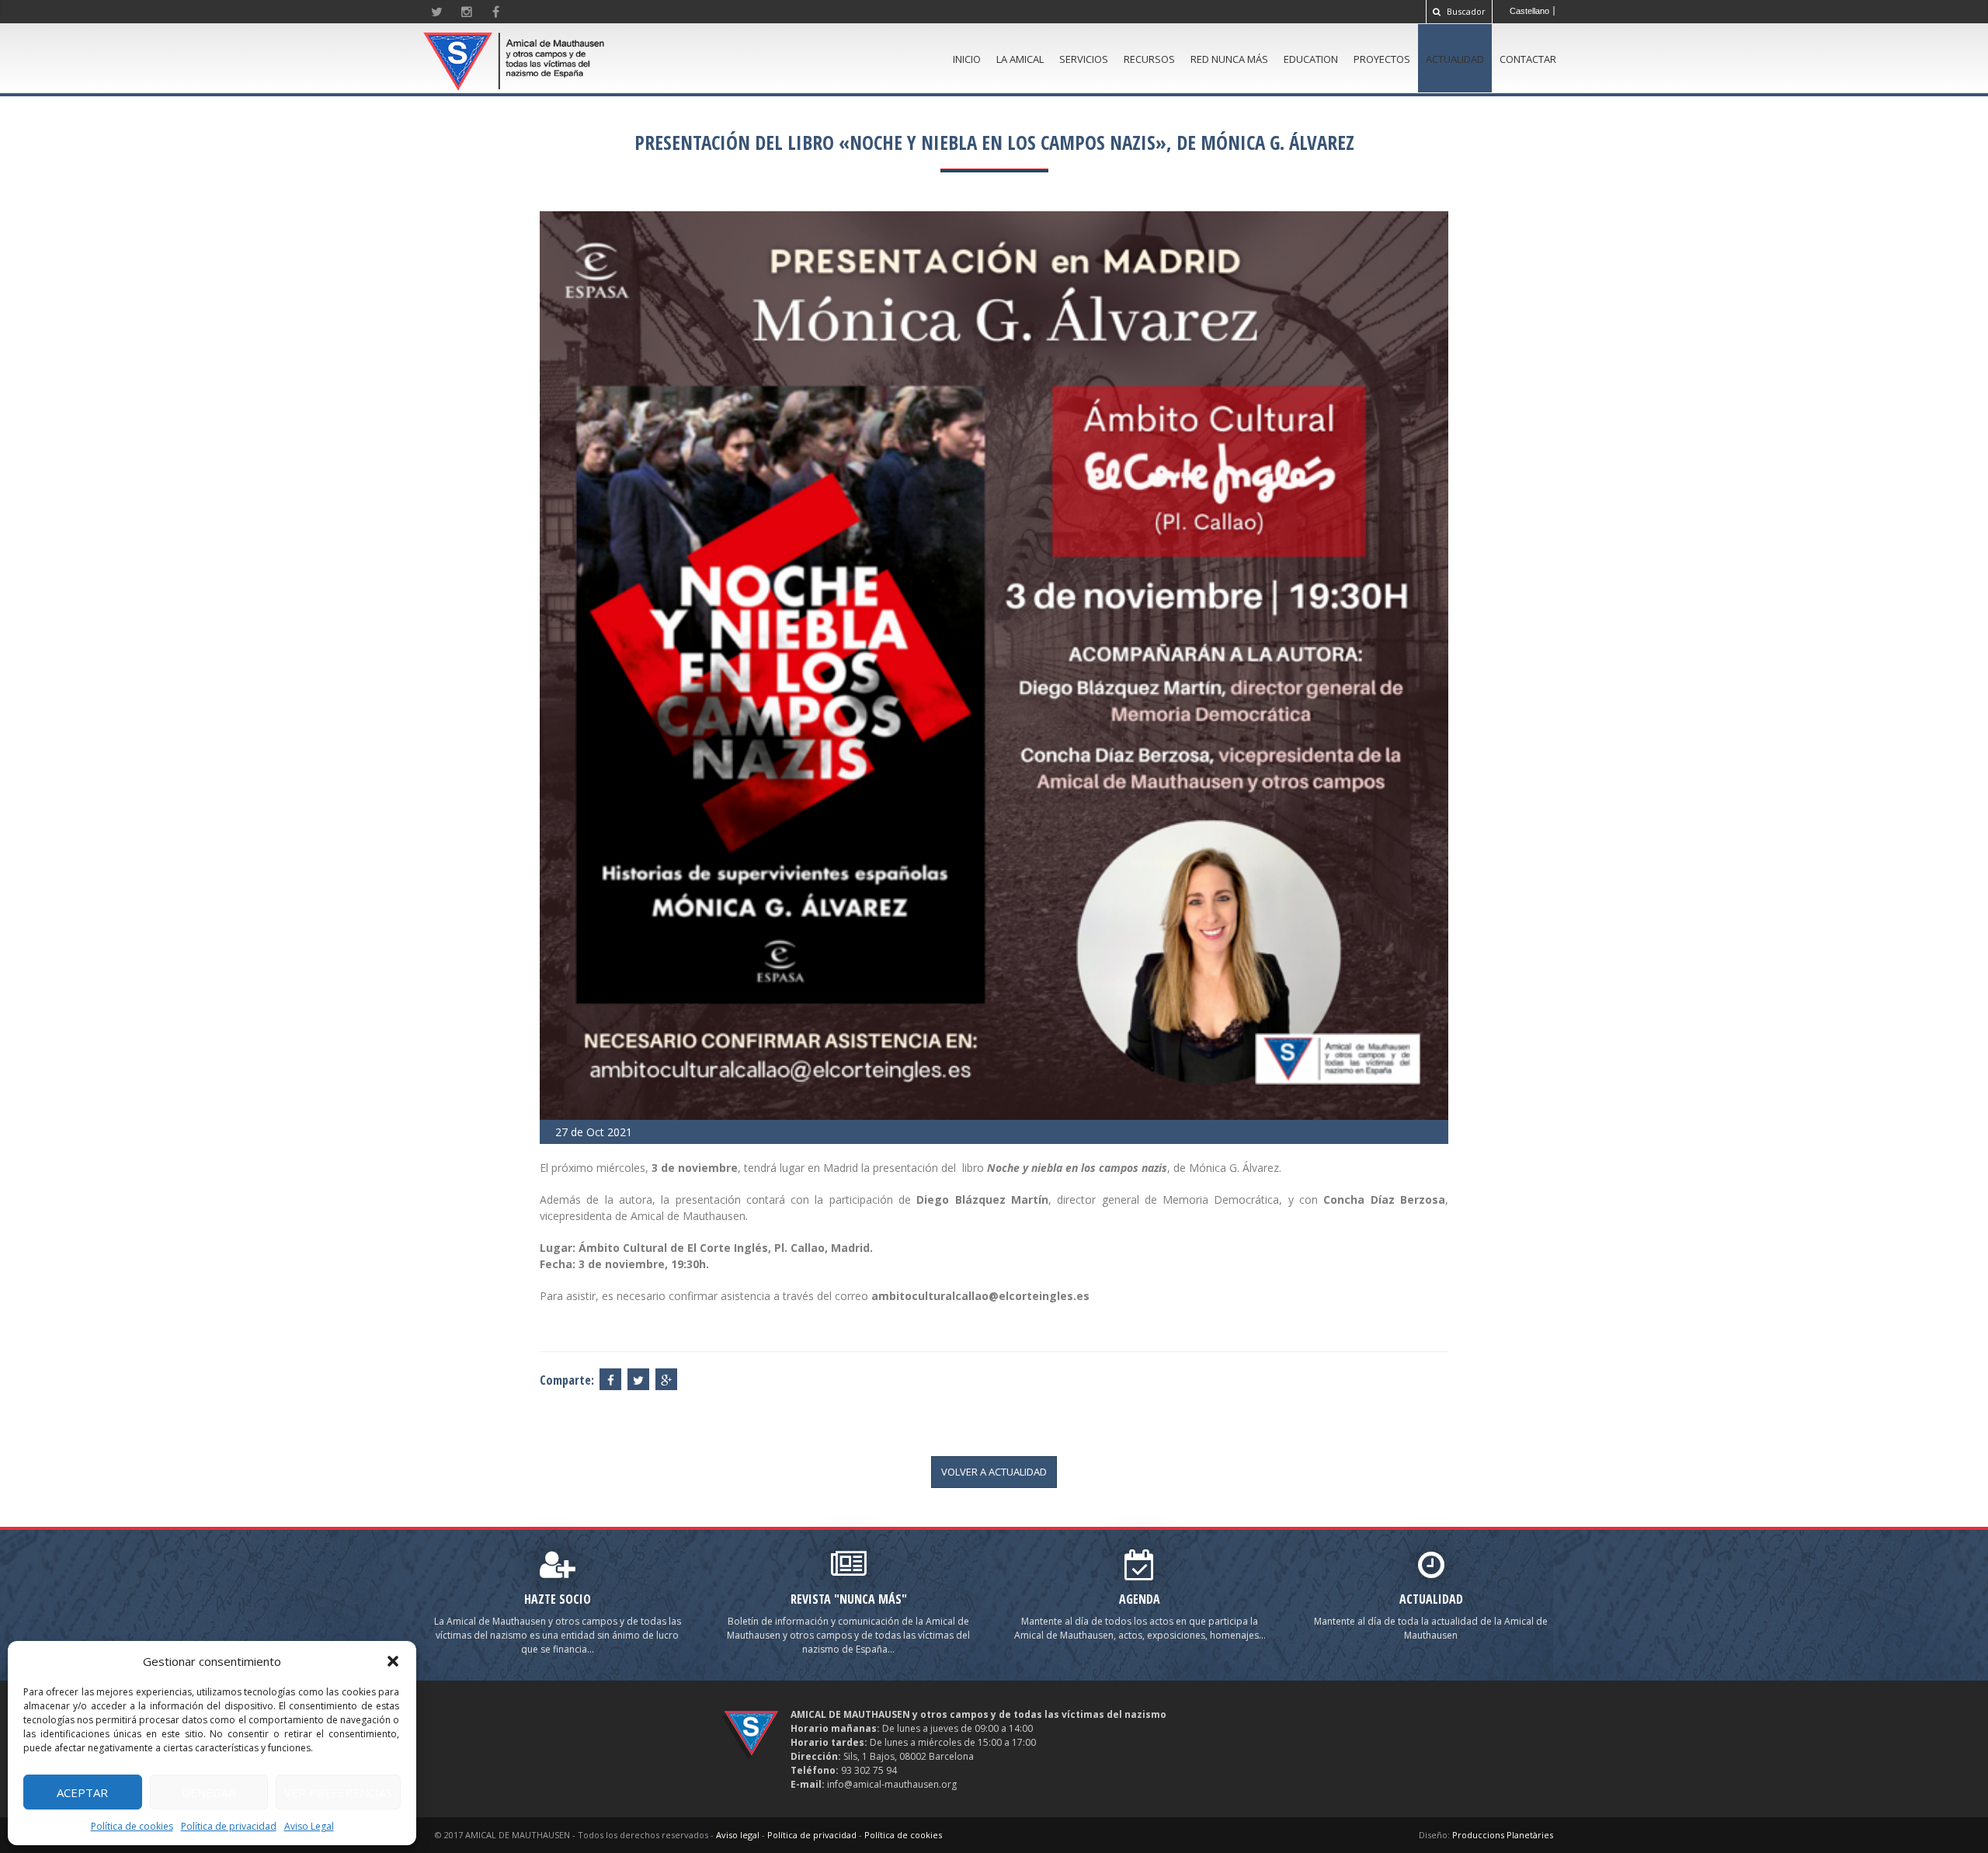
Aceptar (82, 1792)
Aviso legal (738, 1835)
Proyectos (1382, 59)
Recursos (1149, 59)
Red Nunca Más (1229, 59)
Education (1311, 59)
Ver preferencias (338, 1792)
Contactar (1528, 59)
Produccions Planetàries (1503, 1835)
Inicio (967, 59)
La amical (1020, 59)
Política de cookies (132, 1826)
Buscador (1465, 11)
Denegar (209, 1792)
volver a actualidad (994, 1472)
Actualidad (1455, 59)
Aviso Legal (309, 1826)
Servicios (1084, 59)
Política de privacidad (229, 1826)
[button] (393, 1661)
